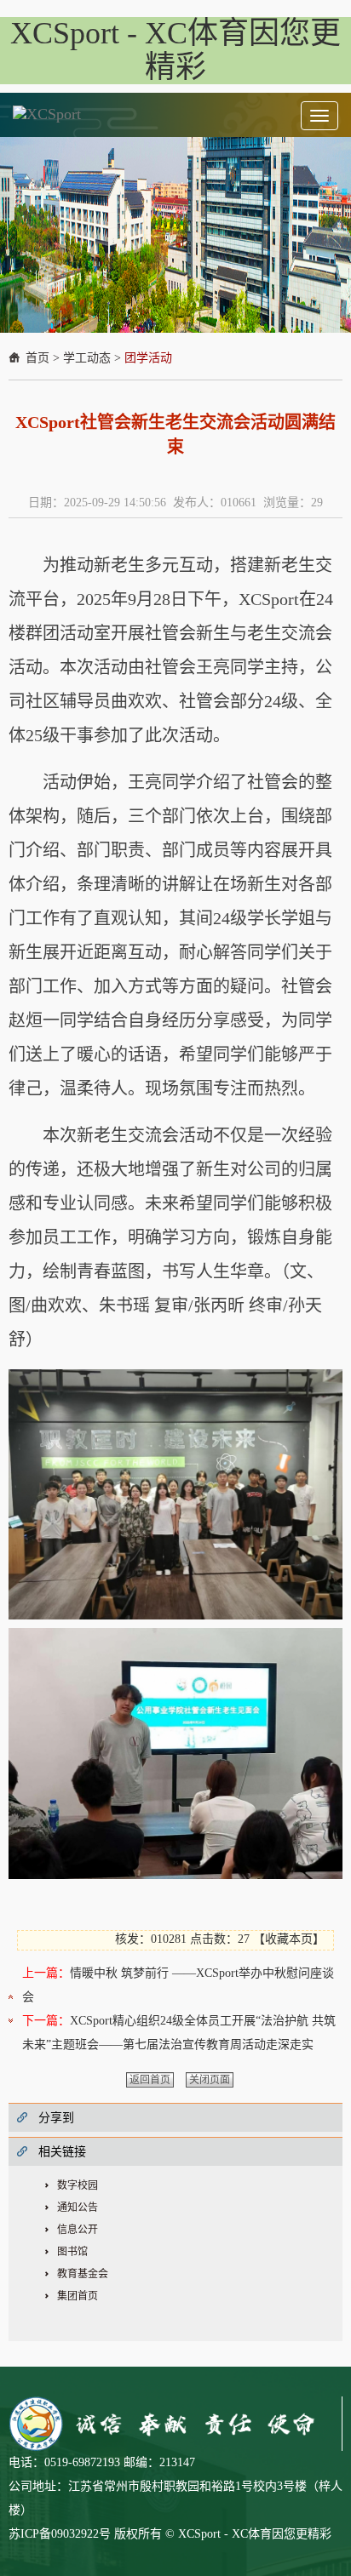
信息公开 (78, 2230)
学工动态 (87, 358)
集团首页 (78, 2296)
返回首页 (150, 2080)
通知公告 (78, 2208)
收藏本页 (289, 1939)
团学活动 (148, 358)
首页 (37, 358)
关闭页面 (210, 2080)
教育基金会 (83, 2274)
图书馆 (72, 2252)
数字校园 (78, 2185)
